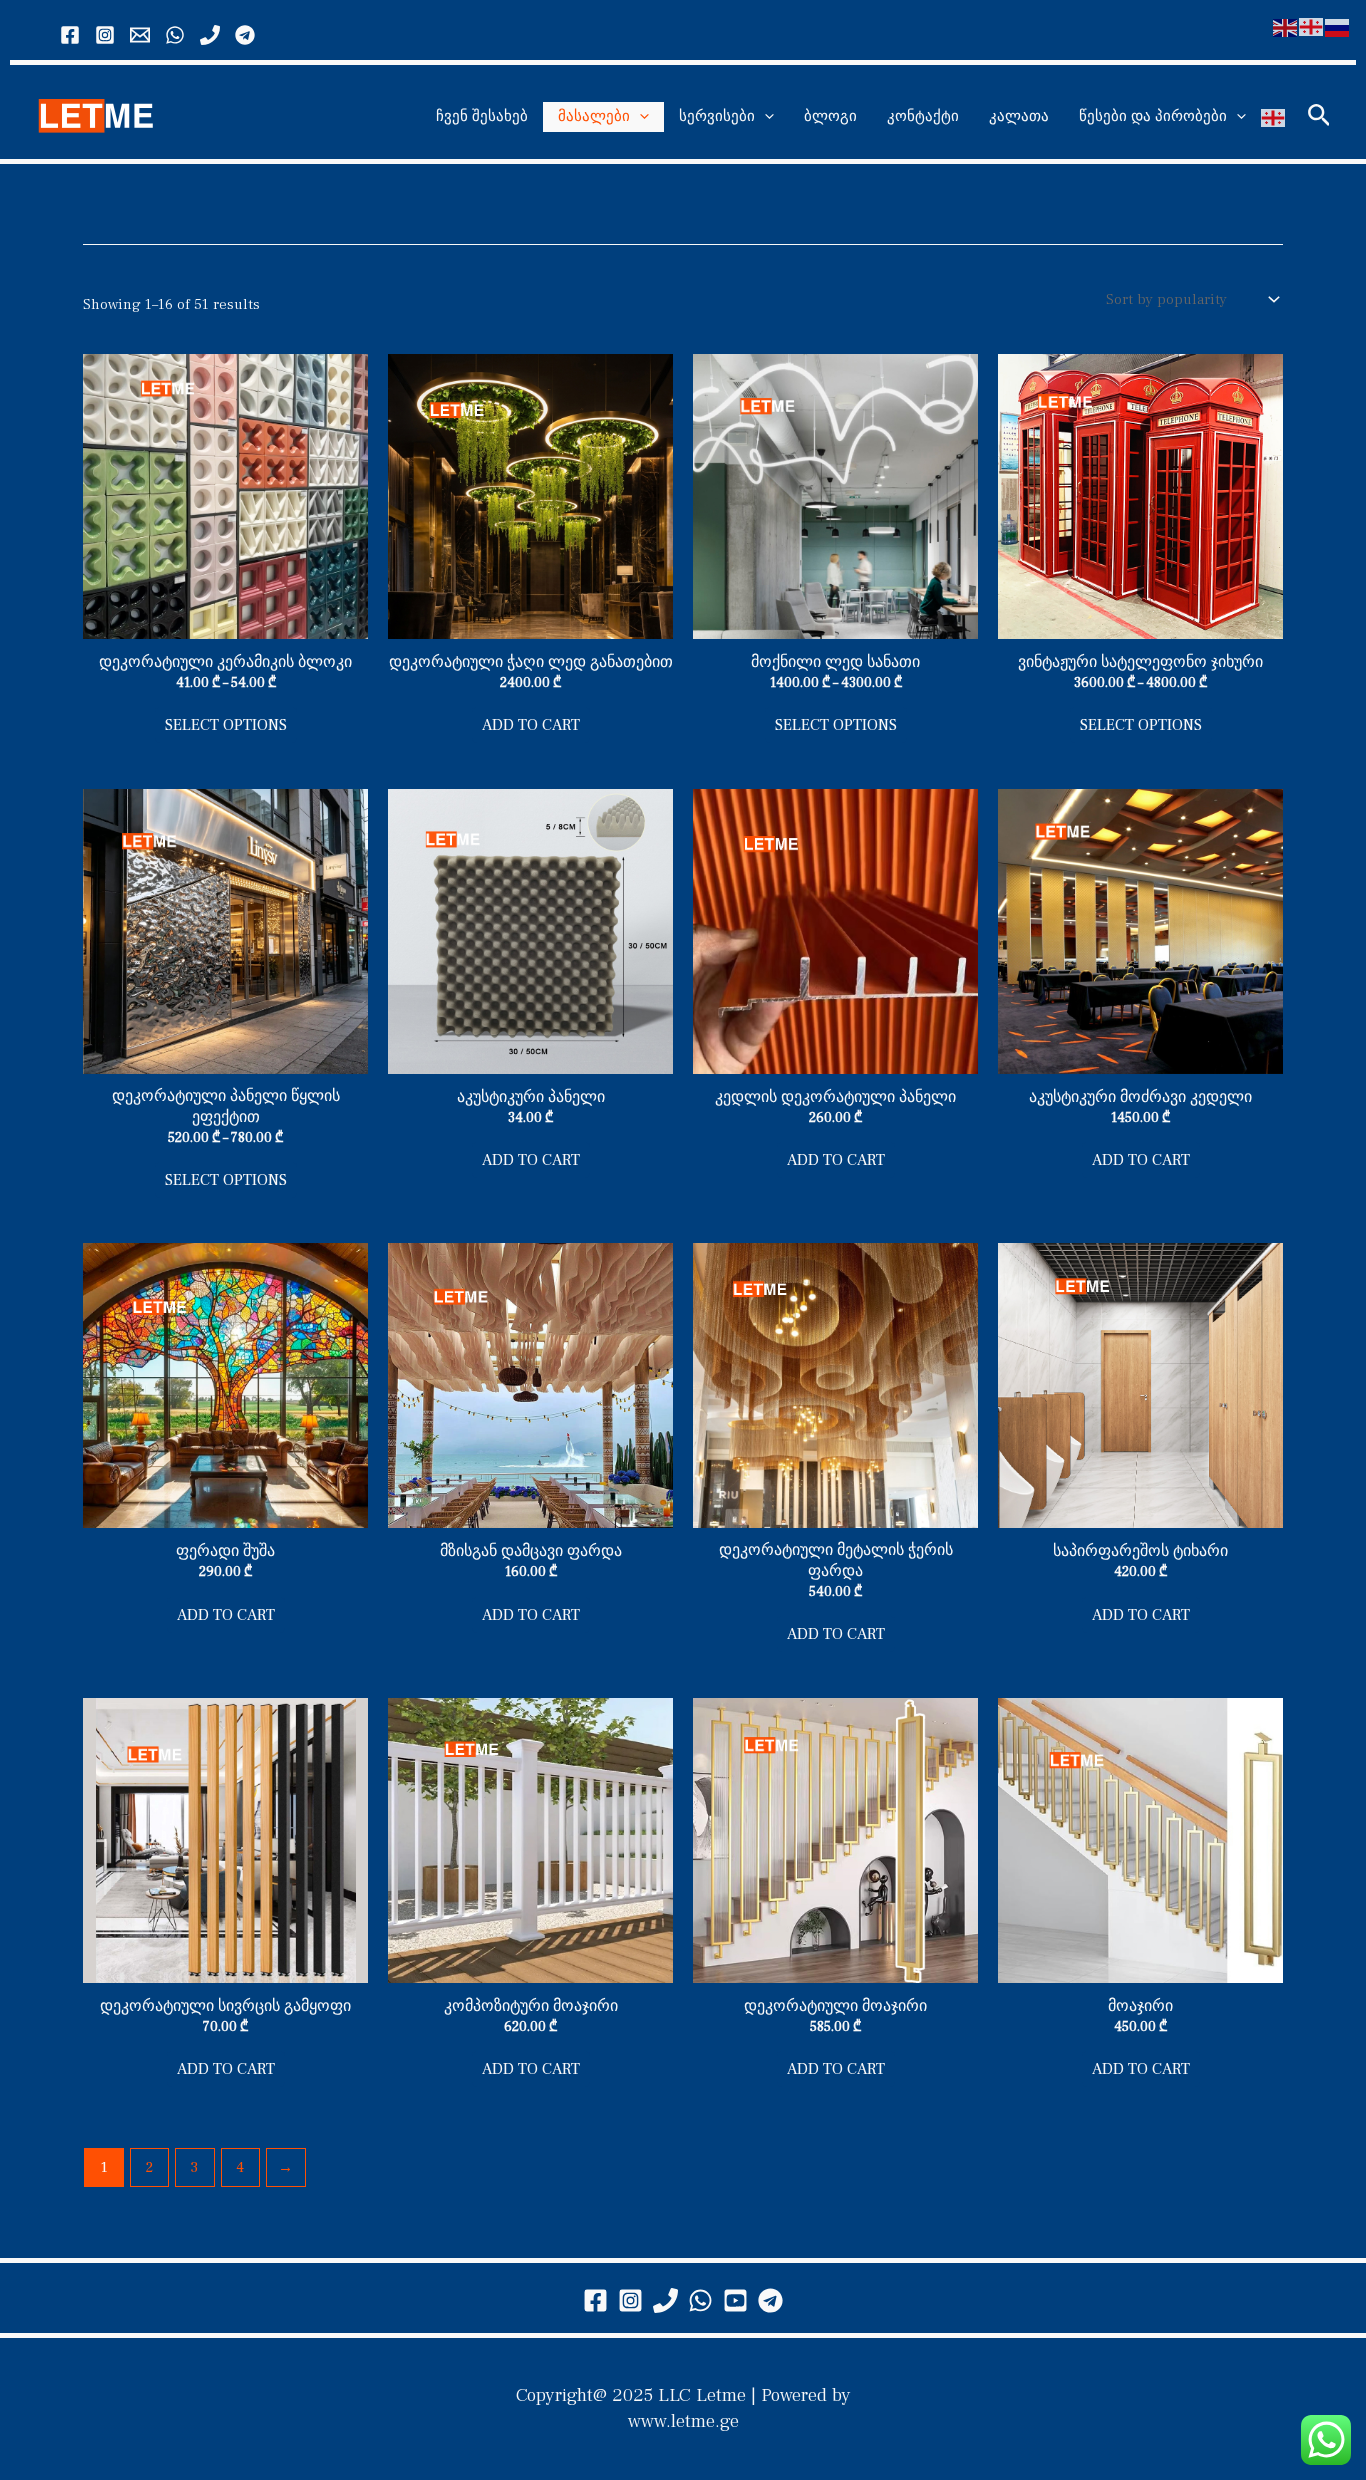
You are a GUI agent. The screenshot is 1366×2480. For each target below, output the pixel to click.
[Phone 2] (665, 2300)
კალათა (1019, 116)
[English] (1286, 26)
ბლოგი (830, 116)
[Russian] (1338, 26)
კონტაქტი (923, 116)
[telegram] (770, 2300)
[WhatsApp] (175, 35)
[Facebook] (70, 35)
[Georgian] (1274, 117)
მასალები (594, 116)
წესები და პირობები (1153, 116)
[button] (639, 117)
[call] (210, 35)
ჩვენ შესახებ (482, 116)
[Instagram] (105, 35)
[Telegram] (245, 35)
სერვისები (717, 116)
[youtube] (735, 2300)
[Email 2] (140, 35)
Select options (226, 725)
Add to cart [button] (531, 725)
